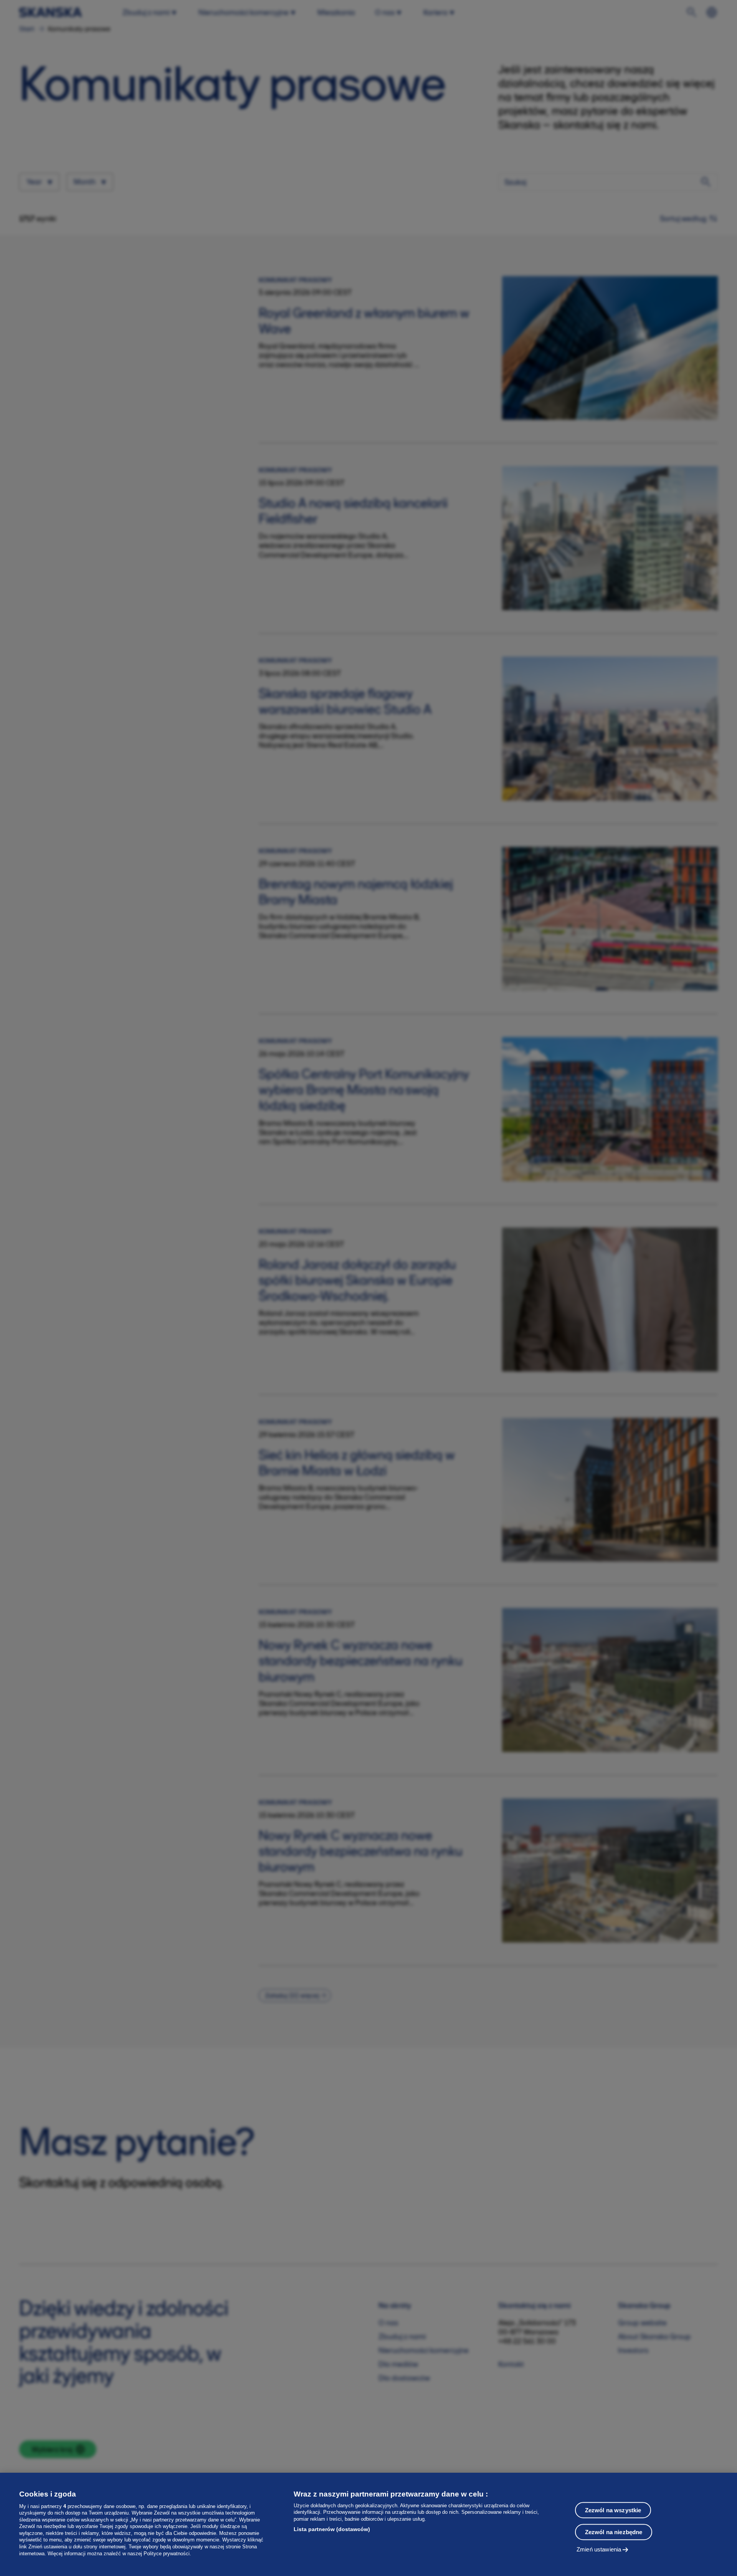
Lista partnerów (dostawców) (332, 2529)
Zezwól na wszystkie (613, 2510)
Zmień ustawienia (599, 2549)
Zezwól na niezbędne (614, 2532)
